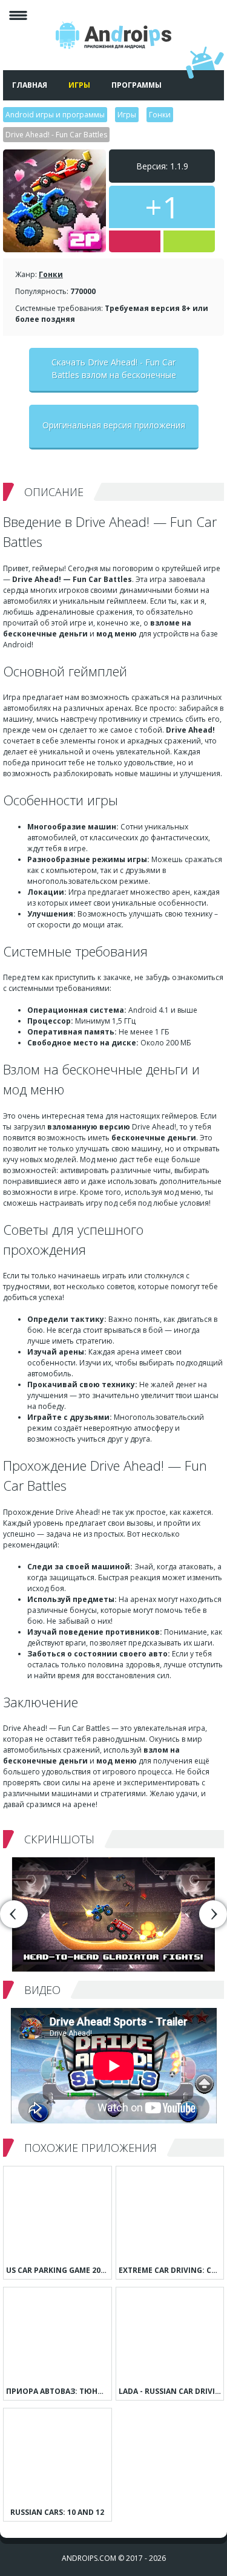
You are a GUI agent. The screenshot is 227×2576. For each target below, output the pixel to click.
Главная (30, 85)
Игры (79, 85)
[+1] (189, 241)
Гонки (51, 274)
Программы (137, 85)
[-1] (135, 241)
